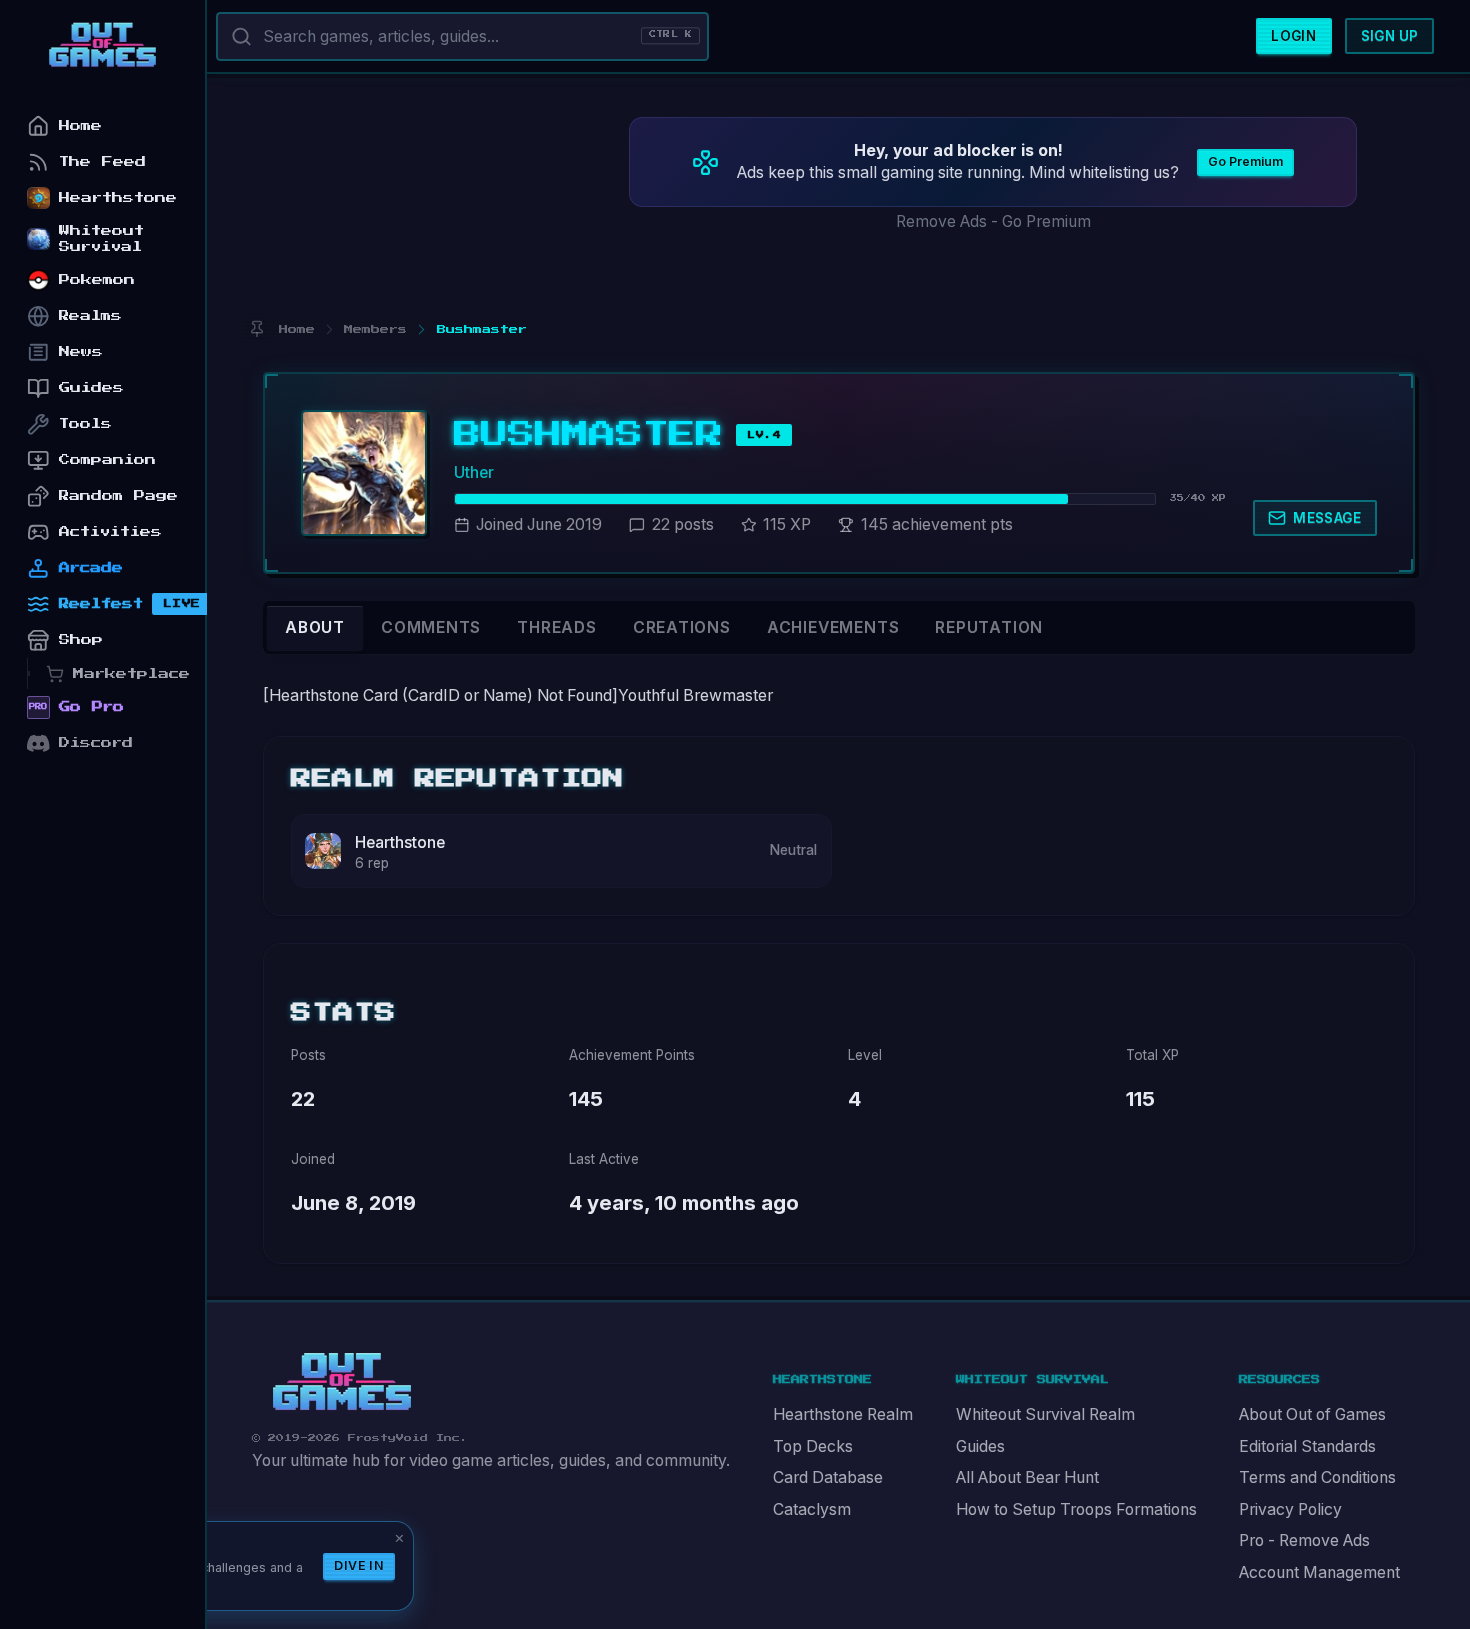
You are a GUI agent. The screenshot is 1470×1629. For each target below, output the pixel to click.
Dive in (359, 1565)
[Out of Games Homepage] (342, 1382)
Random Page (118, 495)
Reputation (989, 627)
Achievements (833, 627)
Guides (980, 1446)
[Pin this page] (256, 329)
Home (80, 125)
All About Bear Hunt (1027, 1477)
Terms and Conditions (1317, 1477)
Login (1293, 36)
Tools (85, 423)
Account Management (1319, 1572)
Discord (96, 742)
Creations (682, 627)
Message (1327, 518)
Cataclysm (812, 1509)
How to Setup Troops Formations (1076, 1509)
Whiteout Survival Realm (1045, 1414)
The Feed (102, 161)
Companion (107, 459)
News (81, 351)
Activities (110, 531)
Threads (557, 627)
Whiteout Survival (101, 238)
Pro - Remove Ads (1304, 1540)
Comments (431, 627)
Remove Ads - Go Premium (993, 221)
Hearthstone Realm (843, 1414)
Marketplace (131, 673)
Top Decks (813, 1446)
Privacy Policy (1290, 1509)
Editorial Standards (1307, 1446)
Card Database (828, 1477)
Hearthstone (400, 842)
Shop (81, 639)
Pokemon (97, 279)
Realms (90, 315)
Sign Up (1390, 36)
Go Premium (1245, 161)
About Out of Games (1312, 1414)
